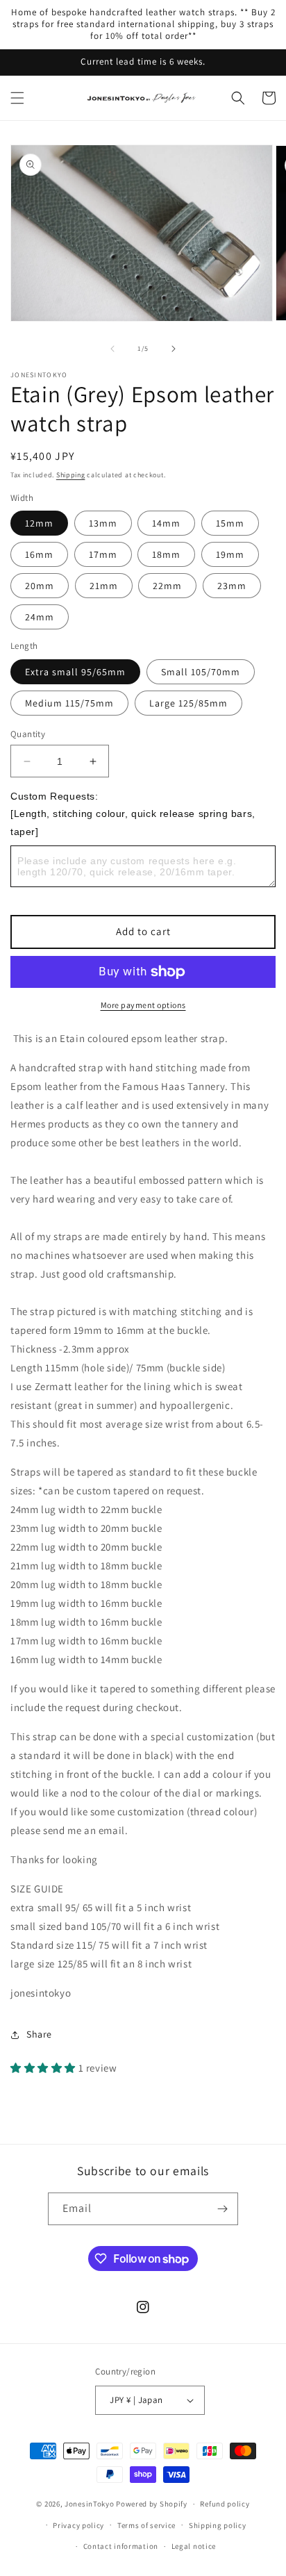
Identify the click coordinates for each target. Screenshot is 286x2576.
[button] (17, 98)
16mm (39, 554)
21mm (104, 586)
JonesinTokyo (89, 2504)
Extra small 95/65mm (75, 672)
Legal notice (194, 2546)
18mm (166, 554)
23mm (232, 586)
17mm (103, 554)
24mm (40, 617)
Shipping (71, 475)
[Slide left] (112, 349)
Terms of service (146, 2525)
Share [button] (39, 2034)
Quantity (28, 734)
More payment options (143, 1005)
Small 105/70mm (201, 672)
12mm (39, 523)
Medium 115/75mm (69, 703)
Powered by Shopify (152, 2504)
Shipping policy (218, 2525)
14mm (166, 523)
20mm (40, 586)
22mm (167, 586)
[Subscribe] (222, 2209)
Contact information (121, 2546)
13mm (103, 523)
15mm (230, 523)
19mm (230, 554)
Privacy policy (78, 2525)
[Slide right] (174, 349)
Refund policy (225, 2504)
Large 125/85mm (188, 703)
